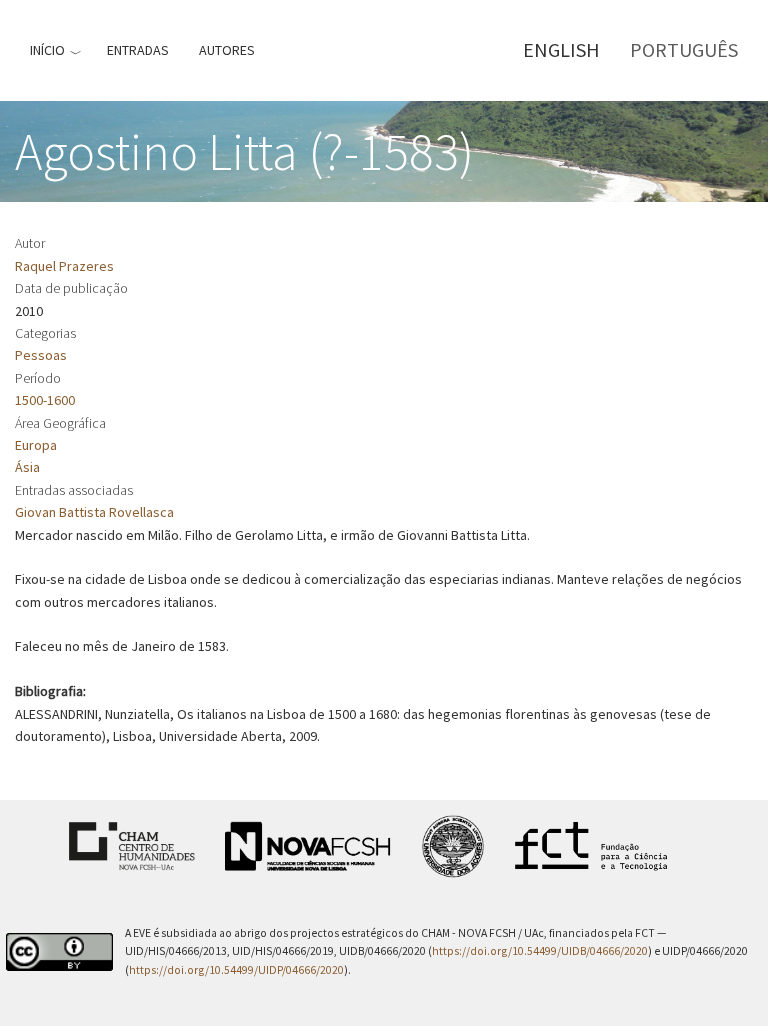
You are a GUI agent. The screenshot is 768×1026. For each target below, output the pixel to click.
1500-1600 (45, 400)
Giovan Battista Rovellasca (94, 512)
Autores (227, 50)
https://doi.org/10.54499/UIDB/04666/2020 (540, 951)
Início (47, 50)
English (561, 49)
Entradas (138, 50)
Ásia (27, 467)
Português (684, 49)
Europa (36, 445)
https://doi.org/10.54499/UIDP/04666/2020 (236, 970)
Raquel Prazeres (64, 266)
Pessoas (41, 355)
